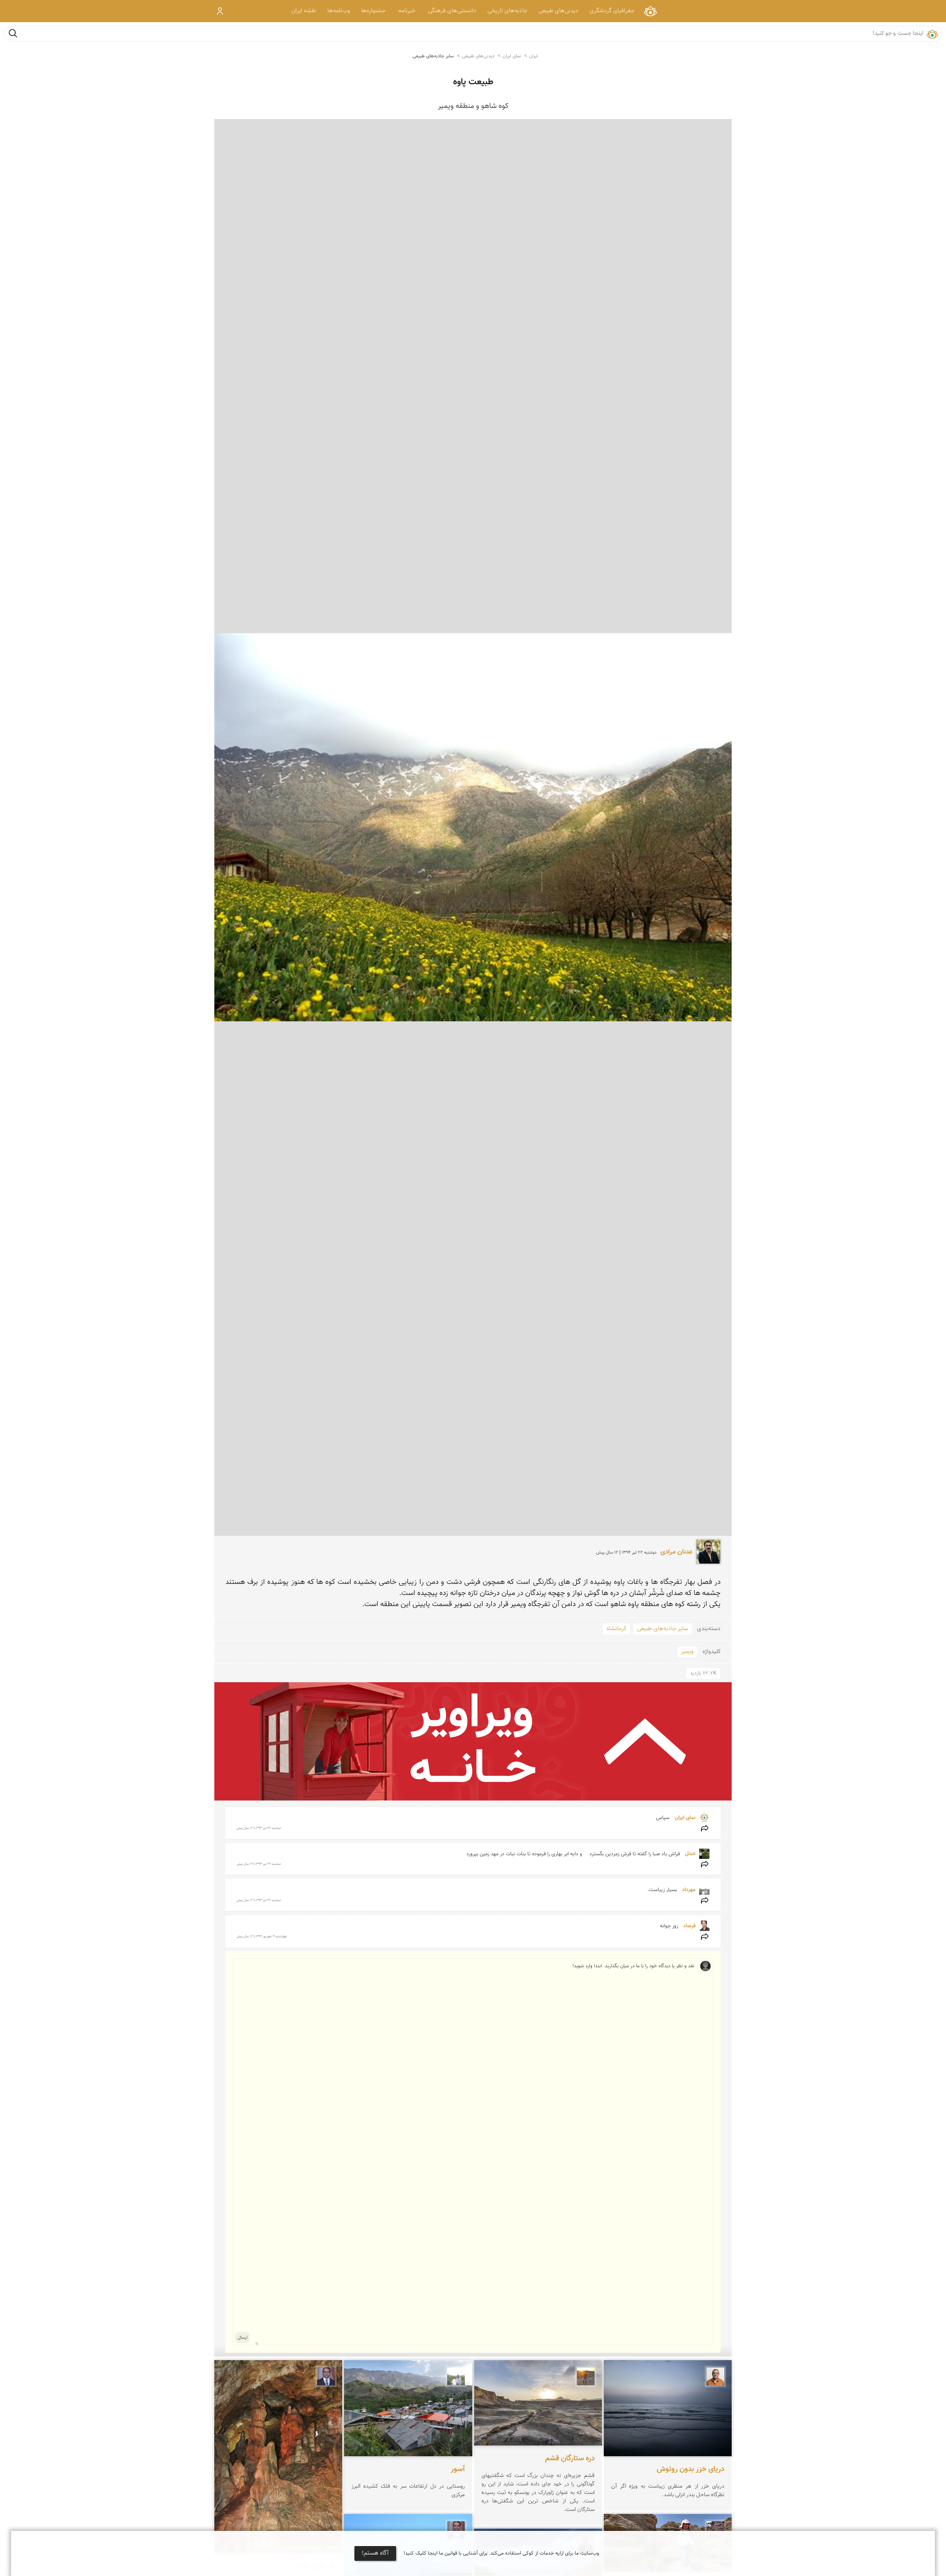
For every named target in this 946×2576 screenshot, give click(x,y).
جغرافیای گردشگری (612, 11)
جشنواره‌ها (373, 11)
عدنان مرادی (676, 1552)
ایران (533, 56)
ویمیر (687, 1652)
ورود (220, 11)
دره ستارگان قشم (570, 2458)
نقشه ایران (304, 11)
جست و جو (13, 33)
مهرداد (688, 1890)
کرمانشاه (616, 1629)
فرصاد (689, 1926)
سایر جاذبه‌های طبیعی (433, 56)
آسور (458, 2469)
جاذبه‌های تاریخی (507, 11)
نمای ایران (650, 11)
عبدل (690, 1854)
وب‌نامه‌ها (339, 11)
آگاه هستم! (375, 2553)
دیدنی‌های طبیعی (558, 11)
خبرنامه (407, 11)
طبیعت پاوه (473, 82)
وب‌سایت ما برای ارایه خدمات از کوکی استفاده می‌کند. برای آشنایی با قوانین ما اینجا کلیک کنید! (501, 2553)
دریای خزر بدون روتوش (690, 2469)
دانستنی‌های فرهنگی (452, 11)
